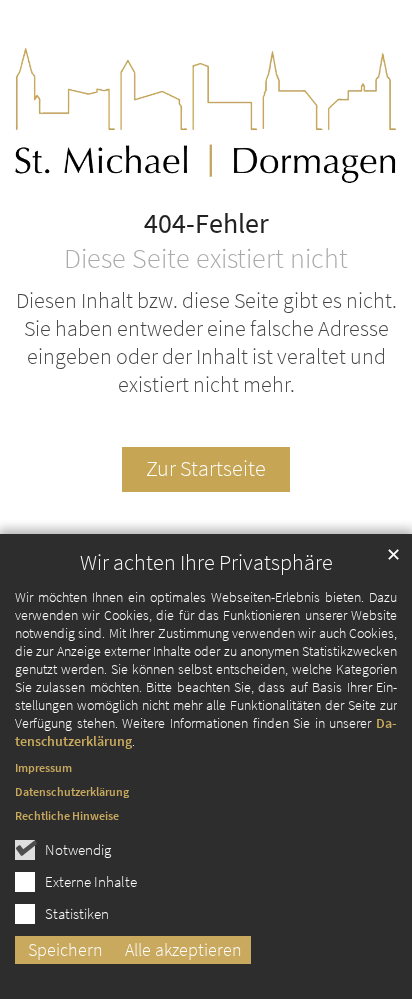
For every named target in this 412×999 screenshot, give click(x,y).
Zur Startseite (206, 468)
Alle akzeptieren (183, 949)
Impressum (43, 767)
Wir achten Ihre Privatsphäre (206, 562)
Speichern (65, 949)
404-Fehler (206, 224)
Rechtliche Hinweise (67, 815)
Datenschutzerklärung (72, 791)
